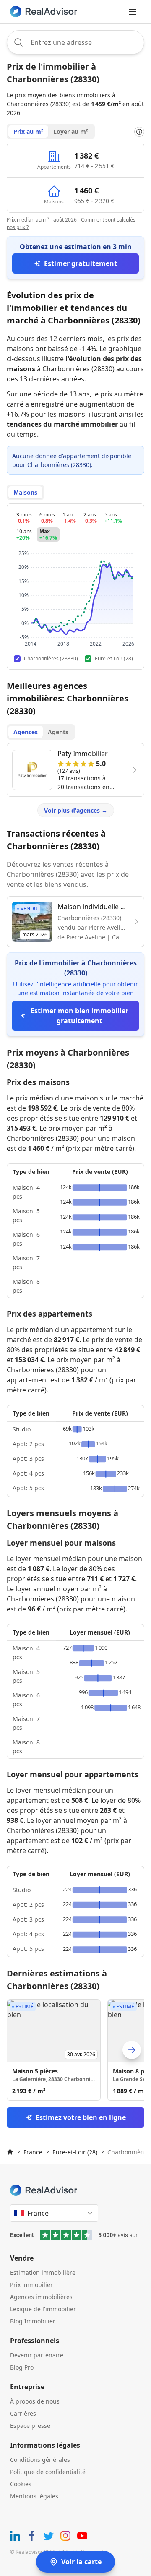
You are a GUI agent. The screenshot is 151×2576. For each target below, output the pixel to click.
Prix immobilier (31, 2285)
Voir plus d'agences (76, 810)
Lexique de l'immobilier (43, 2309)
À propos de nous (35, 2401)
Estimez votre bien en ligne (81, 2117)
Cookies (21, 2484)
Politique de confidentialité (48, 2472)
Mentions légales (34, 2496)
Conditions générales (40, 2460)
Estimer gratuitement (81, 263)
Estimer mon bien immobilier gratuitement (79, 1016)
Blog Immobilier (33, 2321)
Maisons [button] (25, 492)
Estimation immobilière (43, 2272)
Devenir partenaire (37, 2355)
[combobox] (75, 42)
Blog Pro (22, 2367)
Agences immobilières (41, 2297)
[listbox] (75, 2050)
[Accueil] (10, 2152)
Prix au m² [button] (28, 132)
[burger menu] (133, 12)
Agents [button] (58, 732)
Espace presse (30, 2426)
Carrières (23, 2413)
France (33, 2152)
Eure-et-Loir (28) (75, 2152)
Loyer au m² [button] (71, 132)
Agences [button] (26, 732)
